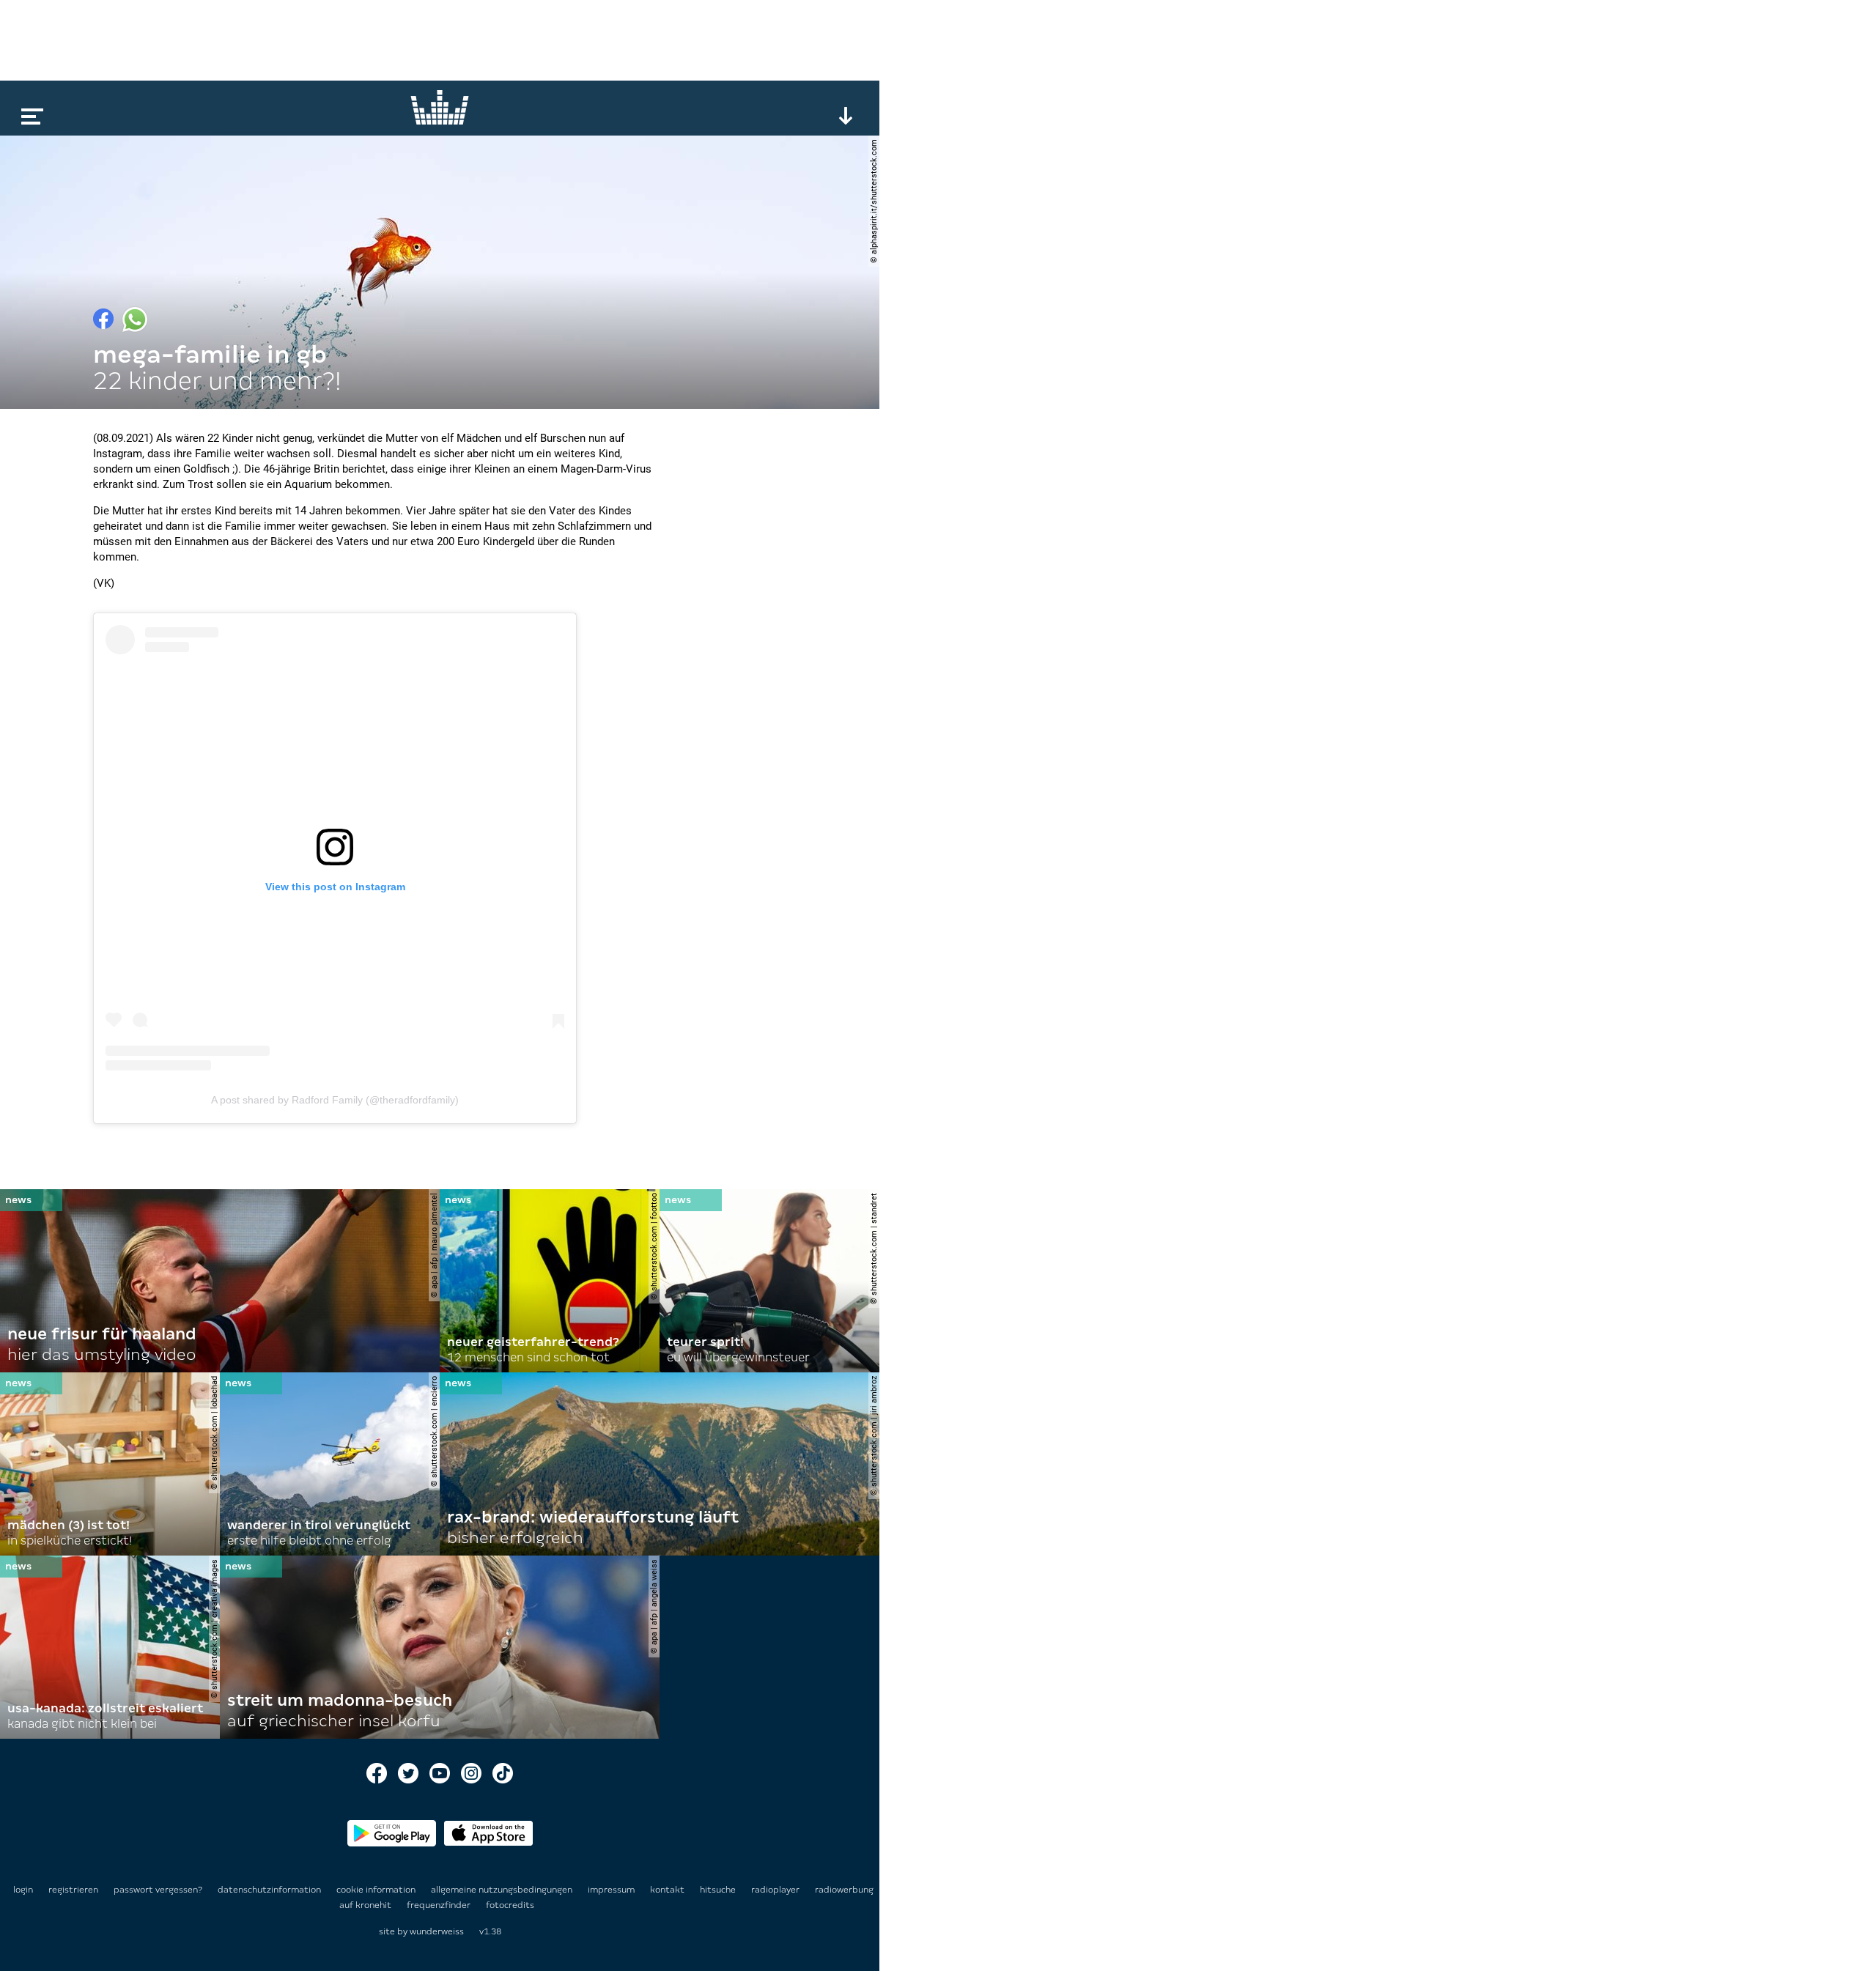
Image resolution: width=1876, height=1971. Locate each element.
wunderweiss (437, 1931)
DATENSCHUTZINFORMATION (270, 1890)
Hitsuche (719, 1890)
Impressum (612, 1890)
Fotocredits (510, 1905)
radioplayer (776, 1890)
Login (23, 1890)
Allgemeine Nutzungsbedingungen (503, 1890)
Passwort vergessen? (158, 1890)
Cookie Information (377, 1890)
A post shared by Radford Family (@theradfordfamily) (335, 1100)
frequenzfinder (440, 1905)
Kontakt (668, 1890)
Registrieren (73, 1890)
